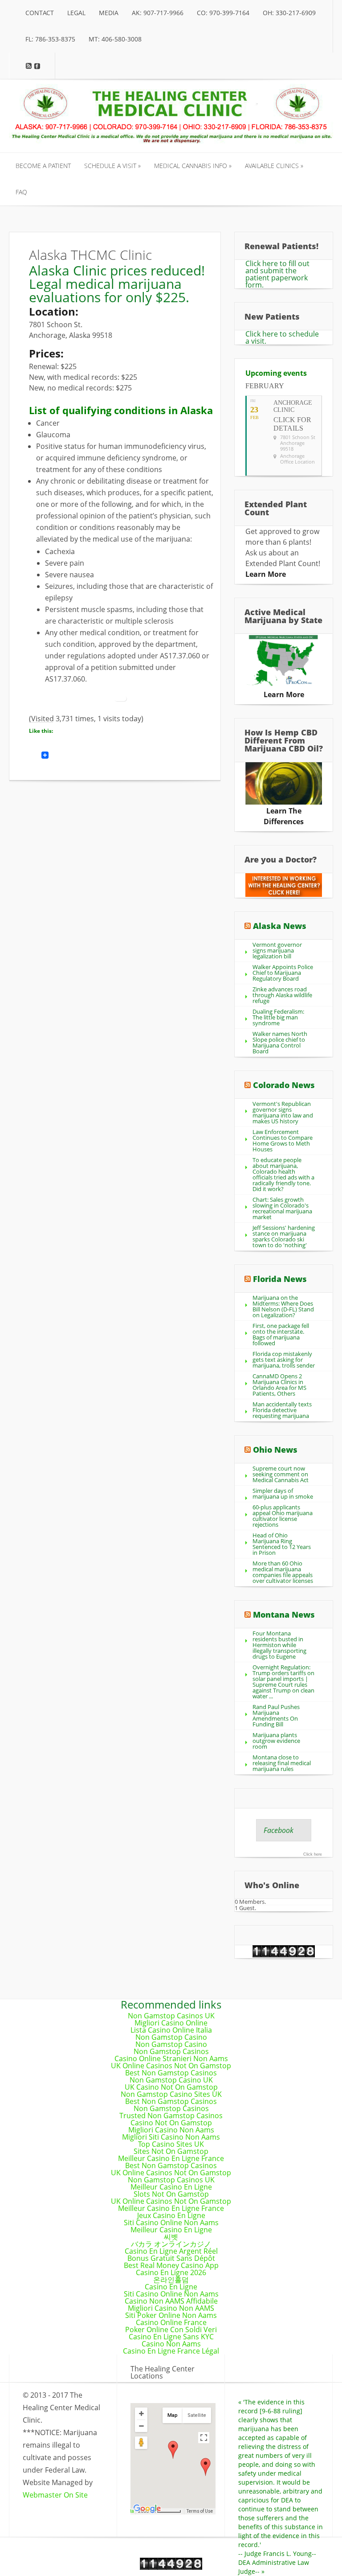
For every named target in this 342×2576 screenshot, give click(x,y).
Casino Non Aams (171, 2344)
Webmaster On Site (55, 2495)
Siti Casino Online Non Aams (171, 2223)
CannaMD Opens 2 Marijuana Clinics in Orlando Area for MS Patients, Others (279, 1385)
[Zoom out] (141, 2426)
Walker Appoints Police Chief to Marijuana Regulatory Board (283, 973)
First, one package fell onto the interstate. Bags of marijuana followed (281, 1334)
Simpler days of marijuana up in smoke (283, 1493)
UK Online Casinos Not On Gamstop (171, 2066)
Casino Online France (171, 2322)
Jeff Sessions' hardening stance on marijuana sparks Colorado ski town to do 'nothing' (284, 1236)
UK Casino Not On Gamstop (171, 2087)
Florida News (280, 1279)
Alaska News (280, 926)
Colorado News (284, 1085)
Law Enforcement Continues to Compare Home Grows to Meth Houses (283, 1140)
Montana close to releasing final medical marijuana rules (282, 1763)
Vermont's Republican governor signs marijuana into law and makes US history (283, 1112)
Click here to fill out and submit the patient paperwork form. (277, 274)
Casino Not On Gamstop (171, 2123)
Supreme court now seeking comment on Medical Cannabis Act (281, 1474)
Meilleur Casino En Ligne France (171, 2158)
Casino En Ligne (171, 2287)
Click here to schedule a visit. (282, 337)
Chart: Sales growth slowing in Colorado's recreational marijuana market (282, 1208)
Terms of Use (200, 2511)
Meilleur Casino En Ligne (171, 2187)
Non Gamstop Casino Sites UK (171, 2094)
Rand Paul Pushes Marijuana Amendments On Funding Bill (276, 1715)
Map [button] (173, 2415)
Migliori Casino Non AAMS (171, 2308)
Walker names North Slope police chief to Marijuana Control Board (280, 1042)
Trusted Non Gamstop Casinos (171, 2116)
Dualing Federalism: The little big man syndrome (278, 1017)
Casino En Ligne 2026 (171, 2272)
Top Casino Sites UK (171, 2144)
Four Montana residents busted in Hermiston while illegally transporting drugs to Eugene (279, 1645)
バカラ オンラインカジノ (171, 2244)
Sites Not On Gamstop (171, 2151)
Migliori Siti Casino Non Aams (171, 2137)
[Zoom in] (141, 2414)
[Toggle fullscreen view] (204, 2438)
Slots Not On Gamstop (171, 2194)
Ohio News (275, 1450)
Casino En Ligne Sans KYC (171, 2337)
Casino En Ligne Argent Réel (171, 2251)
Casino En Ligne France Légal (171, 2351)
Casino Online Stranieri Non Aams (171, 2058)
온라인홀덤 (171, 2280)
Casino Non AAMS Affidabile (171, 2301)
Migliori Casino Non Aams (171, 2130)
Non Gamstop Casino (171, 2037)
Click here (313, 1854)
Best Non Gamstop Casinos (171, 2073)
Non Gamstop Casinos (171, 2051)
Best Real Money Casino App (171, 2265)
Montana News (284, 1615)
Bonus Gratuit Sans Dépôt (171, 2258)
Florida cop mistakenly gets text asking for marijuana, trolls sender (284, 1360)
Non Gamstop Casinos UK (171, 2016)
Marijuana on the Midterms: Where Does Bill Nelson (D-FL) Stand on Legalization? (283, 1306)
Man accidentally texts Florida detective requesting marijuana (282, 1410)
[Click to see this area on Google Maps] (147, 2509)
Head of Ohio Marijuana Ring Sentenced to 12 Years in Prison (282, 1544)
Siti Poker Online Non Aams (171, 2315)
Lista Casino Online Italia (171, 2030)
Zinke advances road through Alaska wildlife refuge (282, 995)
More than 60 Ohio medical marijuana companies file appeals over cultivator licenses (283, 1572)
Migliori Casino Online (171, 2023)
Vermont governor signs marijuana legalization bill (277, 950)
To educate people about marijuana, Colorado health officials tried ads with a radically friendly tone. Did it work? (283, 1174)
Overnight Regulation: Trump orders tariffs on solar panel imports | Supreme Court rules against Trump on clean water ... (283, 1682)
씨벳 (171, 2237)
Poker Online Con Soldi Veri (171, 2329)
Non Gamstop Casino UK (171, 2080)
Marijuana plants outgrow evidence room (276, 1741)
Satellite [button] (197, 2415)
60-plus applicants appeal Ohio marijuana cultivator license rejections (283, 1516)
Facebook (279, 1830)
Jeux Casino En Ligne (171, 2215)
